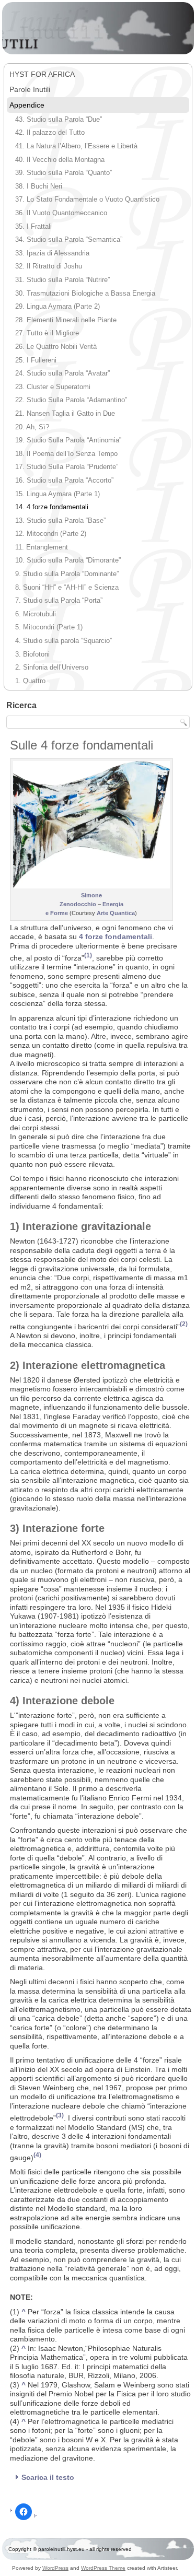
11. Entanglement (42, 547)
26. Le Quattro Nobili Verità (56, 347)
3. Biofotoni (32, 654)
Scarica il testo (48, 2477)
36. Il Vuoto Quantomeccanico (61, 213)
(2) (184, 1324)
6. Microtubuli (36, 614)
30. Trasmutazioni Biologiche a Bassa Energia (85, 293)
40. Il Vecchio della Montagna (60, 160)
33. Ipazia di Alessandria (52, 253)
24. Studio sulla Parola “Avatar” (62, 373)
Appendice (27, 105)
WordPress (55, 2568)
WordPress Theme (103, 2568)
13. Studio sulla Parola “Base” (60, 520)
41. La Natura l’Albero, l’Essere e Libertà (76, 146)
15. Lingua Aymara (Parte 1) (57, 494)
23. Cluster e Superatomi (53, 387)
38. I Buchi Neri (39, 186)
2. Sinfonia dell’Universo (52, 667)
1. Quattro (30, 681)
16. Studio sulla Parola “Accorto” (64, 480)
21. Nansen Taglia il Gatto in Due (65, 413)
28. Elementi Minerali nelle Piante (66, 320)
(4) (37, 2155)
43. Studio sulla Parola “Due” (59, 119)
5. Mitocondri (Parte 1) (49, 627)
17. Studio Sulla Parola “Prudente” (67, 467)
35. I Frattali (33, 226)
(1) (88, 955)
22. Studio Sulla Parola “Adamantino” (71, 400)
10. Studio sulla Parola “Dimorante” (68, 560)
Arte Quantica (116, 913)
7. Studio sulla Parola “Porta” (59, 600)
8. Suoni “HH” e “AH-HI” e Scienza (67, 587)
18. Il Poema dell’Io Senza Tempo (66, 454)
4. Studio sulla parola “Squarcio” (64, 641)
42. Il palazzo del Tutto (50, 132)
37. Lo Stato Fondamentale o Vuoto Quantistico (87, 199)
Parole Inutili (30, 89)
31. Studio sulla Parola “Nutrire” (62, 280)
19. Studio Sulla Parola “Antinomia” (68, 440)
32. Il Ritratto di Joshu (49, 266)
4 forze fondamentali (116, 936)
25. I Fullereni (36, 360)
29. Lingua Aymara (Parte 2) (57, 306)
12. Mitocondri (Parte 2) (51, 534)
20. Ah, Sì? (32, 427)
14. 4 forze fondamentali (52, 507)
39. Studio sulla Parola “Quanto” (64, 173)
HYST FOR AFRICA (42, 74)
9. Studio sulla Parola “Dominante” (67, 574)
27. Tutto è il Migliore (47, 333)
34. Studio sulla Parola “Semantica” (69, 239)
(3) (60, 2115)
